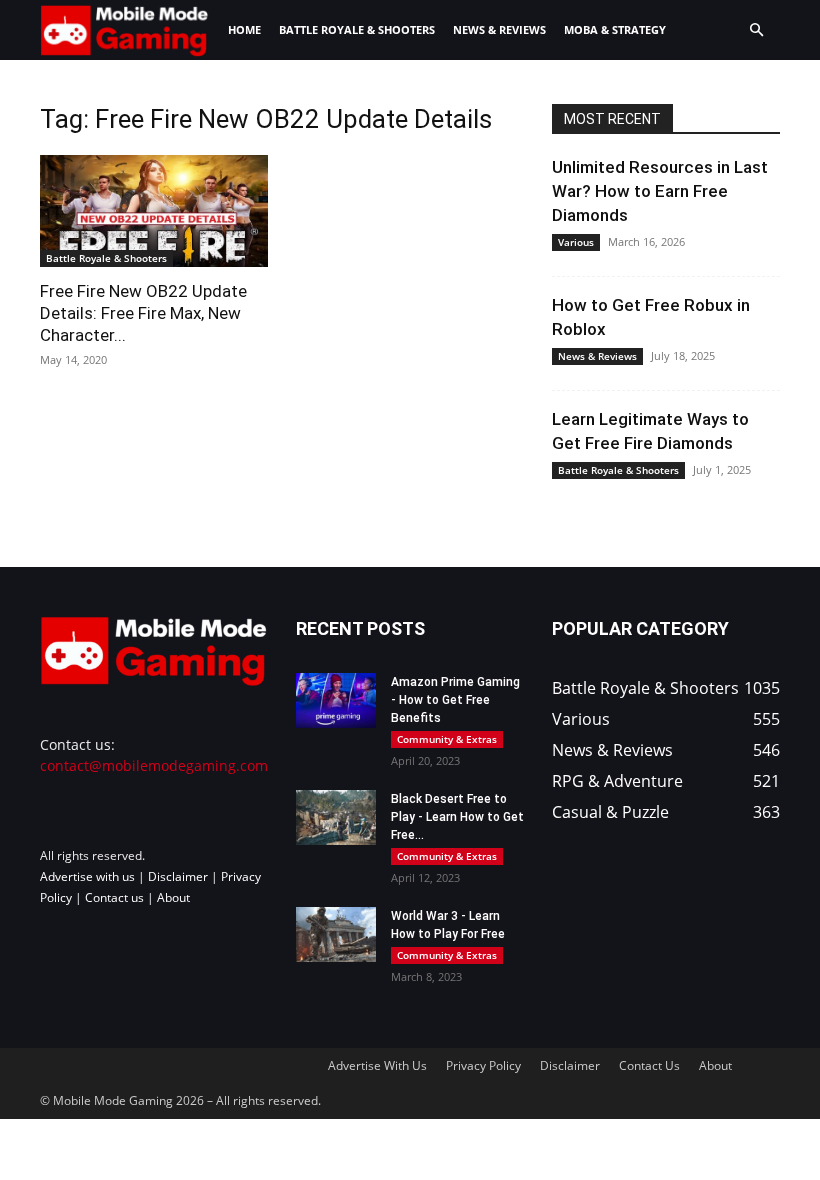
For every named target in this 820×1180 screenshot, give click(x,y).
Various (576, 242)
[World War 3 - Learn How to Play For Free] (336, 934)
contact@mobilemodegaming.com (154, 765)
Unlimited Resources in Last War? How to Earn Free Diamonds (660, 191)
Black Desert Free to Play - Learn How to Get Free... (457, 817)
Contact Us (649, 1065)
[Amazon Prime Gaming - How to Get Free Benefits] (336, 700)
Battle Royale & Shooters (357, 29)
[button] (756, 30)
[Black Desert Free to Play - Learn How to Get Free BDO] (336, 817)
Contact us (114, 897)
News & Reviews (499, 29)
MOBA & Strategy (615, 29)
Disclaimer (178, 876)
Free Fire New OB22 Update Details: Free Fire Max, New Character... (143, 313)
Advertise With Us (377, 1065)
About (173, 897)
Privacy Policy (483, 1065)
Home (244, 29)
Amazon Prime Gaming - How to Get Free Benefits (455, 700)
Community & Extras (447, 739)
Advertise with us (87, 876)
